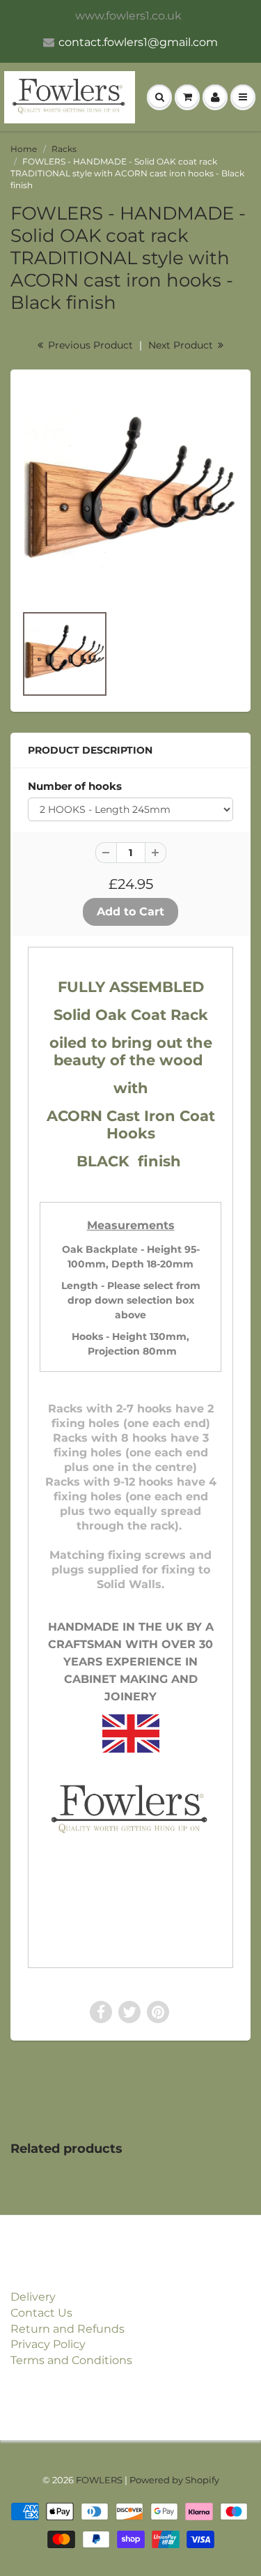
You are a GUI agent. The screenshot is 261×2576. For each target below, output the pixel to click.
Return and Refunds (68, 2329)
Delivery (33, 2297)
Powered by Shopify (174, 2480)
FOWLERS (99, 2480)
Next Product (182, 345)
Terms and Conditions (71, 2360)
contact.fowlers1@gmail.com (138, 42)
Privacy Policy (48, 2344)
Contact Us (41, 2313)
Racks (64, 149)
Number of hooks (75, 786)
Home (24, 149)
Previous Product (89, 345)
